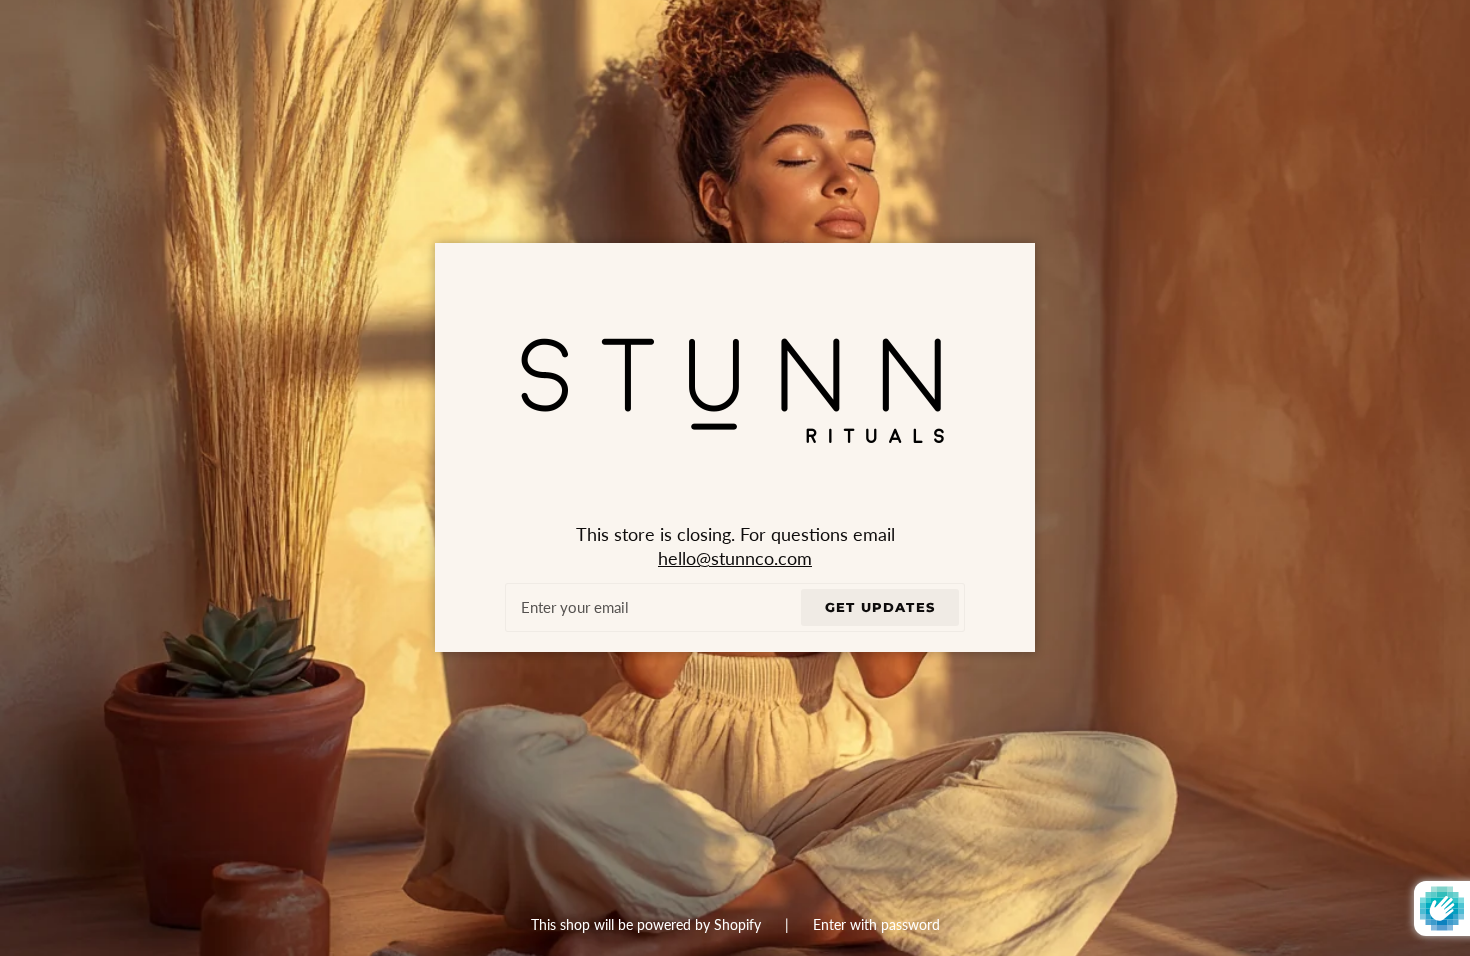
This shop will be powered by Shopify (648, 924)
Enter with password (876, 924)
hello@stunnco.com (735, 558)
